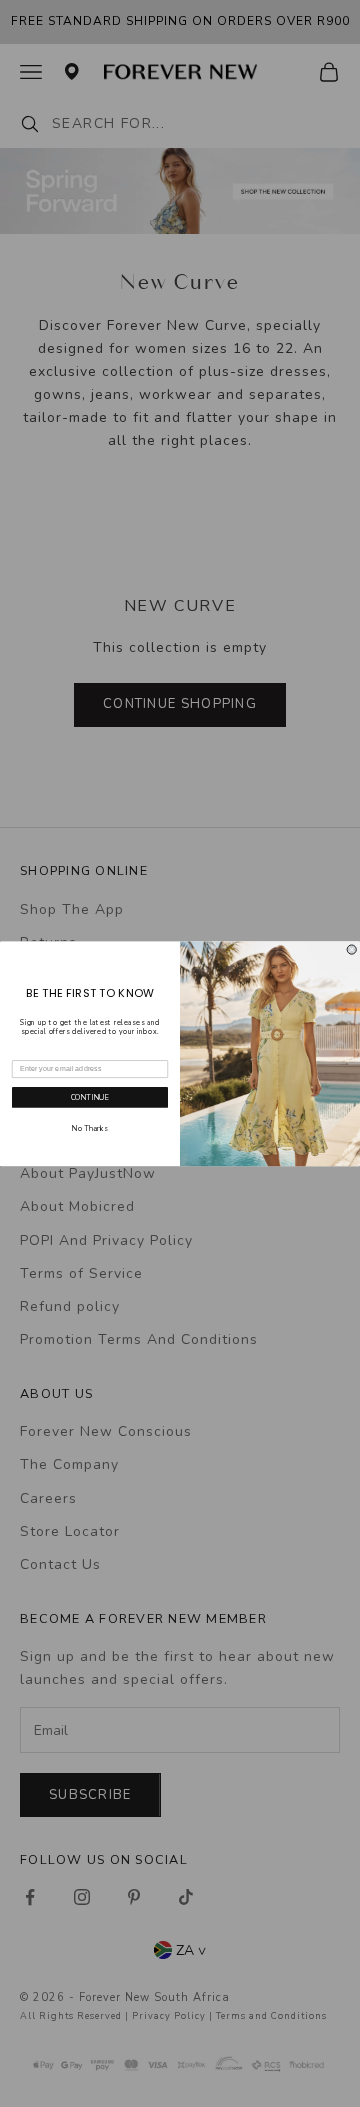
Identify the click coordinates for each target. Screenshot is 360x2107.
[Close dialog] (351, 949)
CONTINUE (90, 1097)
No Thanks (90, 1128)
